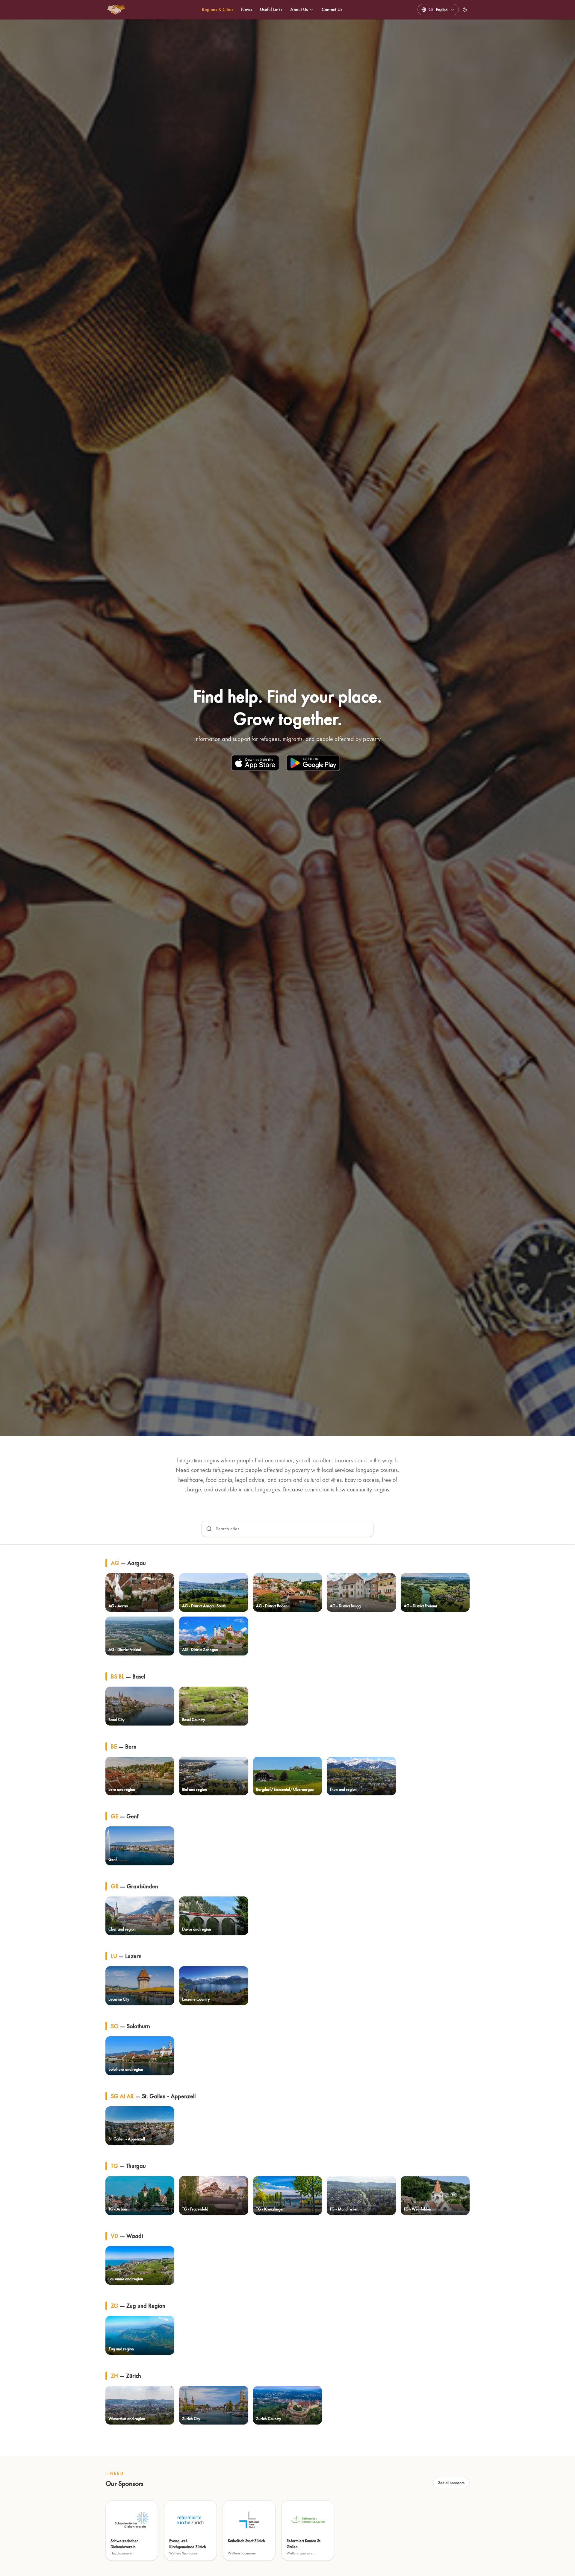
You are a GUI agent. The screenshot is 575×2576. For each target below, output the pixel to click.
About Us (299, 9)
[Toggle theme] (465, 10)
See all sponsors (451, 2483)
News (247, 9)
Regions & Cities (218, 9)
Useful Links (271, 9)
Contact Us (332, 9)
